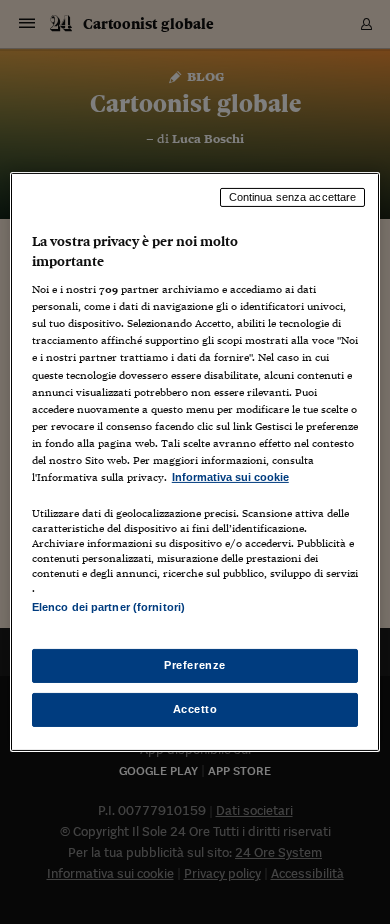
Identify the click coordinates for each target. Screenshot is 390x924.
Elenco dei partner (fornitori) (108, 607)
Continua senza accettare (293, 197)
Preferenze (195, 665)
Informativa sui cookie (230, 477)
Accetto (195, 709)
